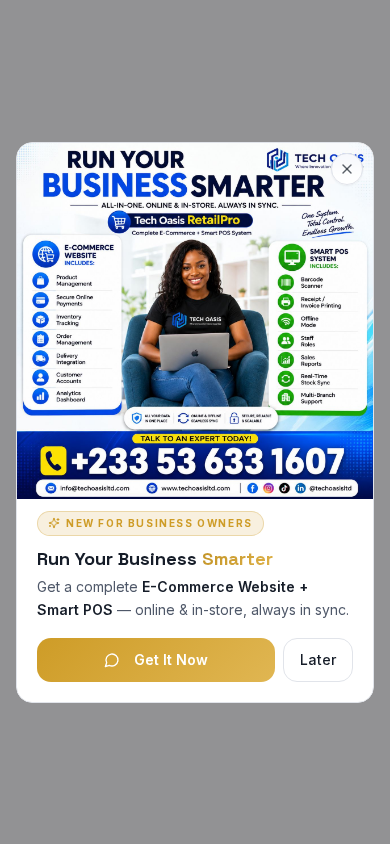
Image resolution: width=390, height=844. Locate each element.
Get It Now (171, 659)
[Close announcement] (347, 169)
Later (318, 659)
